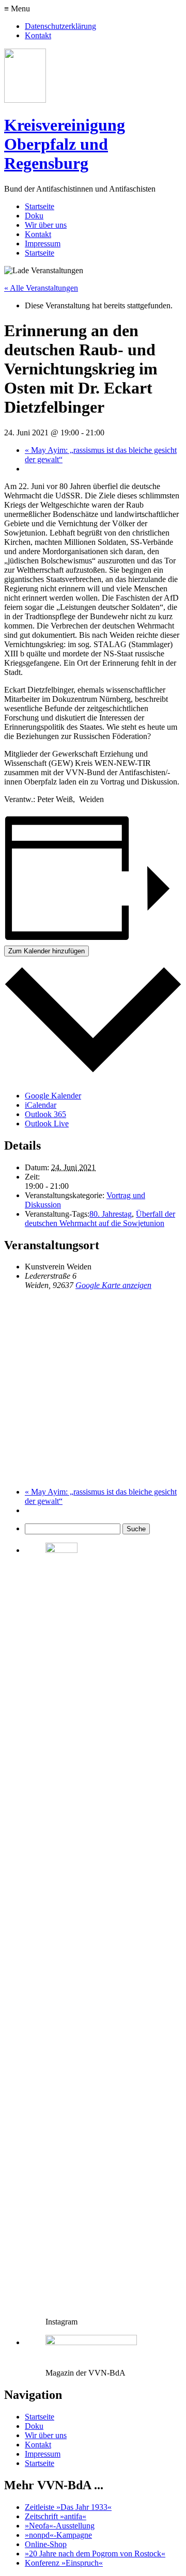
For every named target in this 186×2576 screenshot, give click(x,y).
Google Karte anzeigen (113, 1285)
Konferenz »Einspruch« (64, 2563)
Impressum (43, 244)
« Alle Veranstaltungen (41, 288)
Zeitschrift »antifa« (56, 2516)
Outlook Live (47, 1124)
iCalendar (41, 1105)
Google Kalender (53, 1096)
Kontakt (38, 35)
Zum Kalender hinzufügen (47, 951)
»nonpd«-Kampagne (58, 2535)
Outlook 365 (45, 1114)
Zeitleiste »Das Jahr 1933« (68, 2507)
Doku (34, 216)
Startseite (40, 206)
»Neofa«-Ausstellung (60, 2526)
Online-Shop (46, 2544)
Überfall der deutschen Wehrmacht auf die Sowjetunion (100, 1219)
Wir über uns (46, 225)
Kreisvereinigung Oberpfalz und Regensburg (65, 144)
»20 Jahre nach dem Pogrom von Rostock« (95, 2554)
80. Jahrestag (111, 1214)
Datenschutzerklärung (60, 26)
